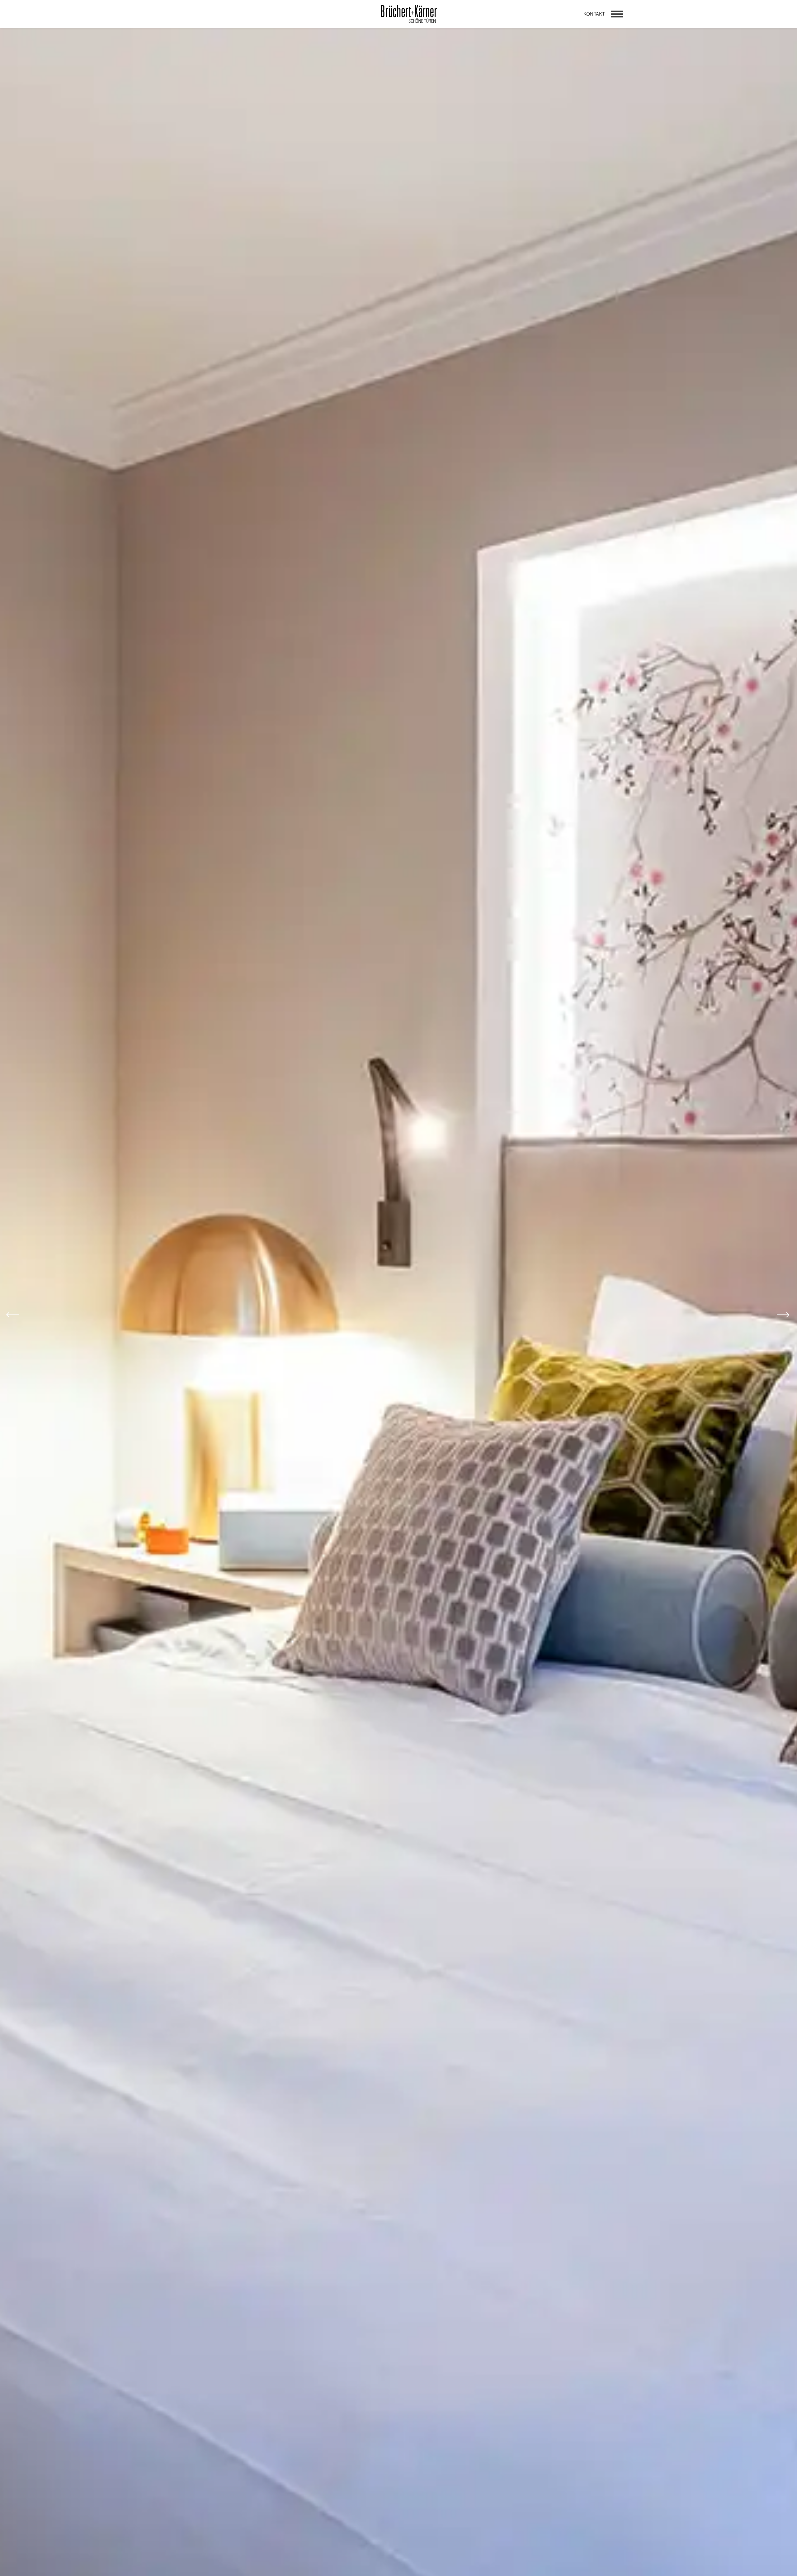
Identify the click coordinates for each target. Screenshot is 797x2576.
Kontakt (594, 14)
